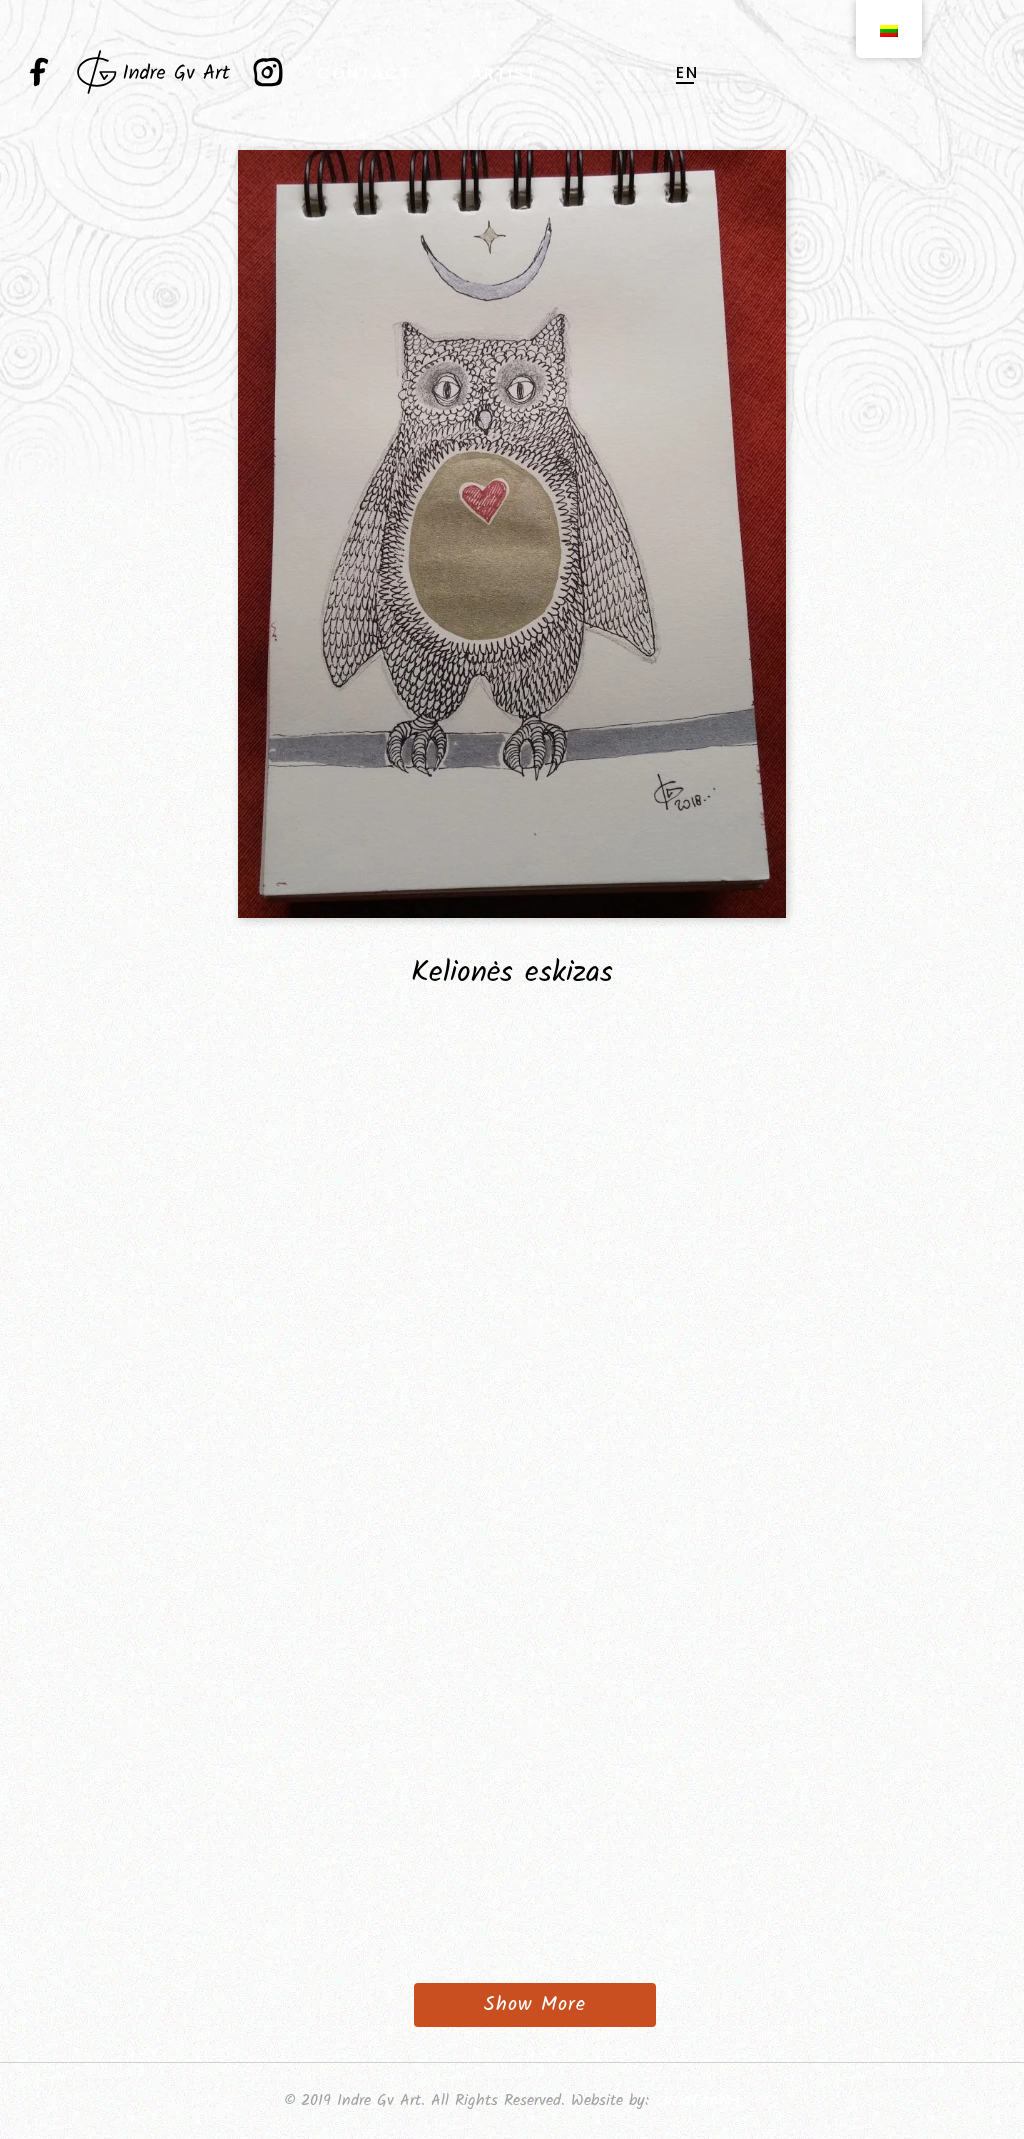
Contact (364, 73)
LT (634, 73)
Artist (504, 73)
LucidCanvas (697, 2100)
